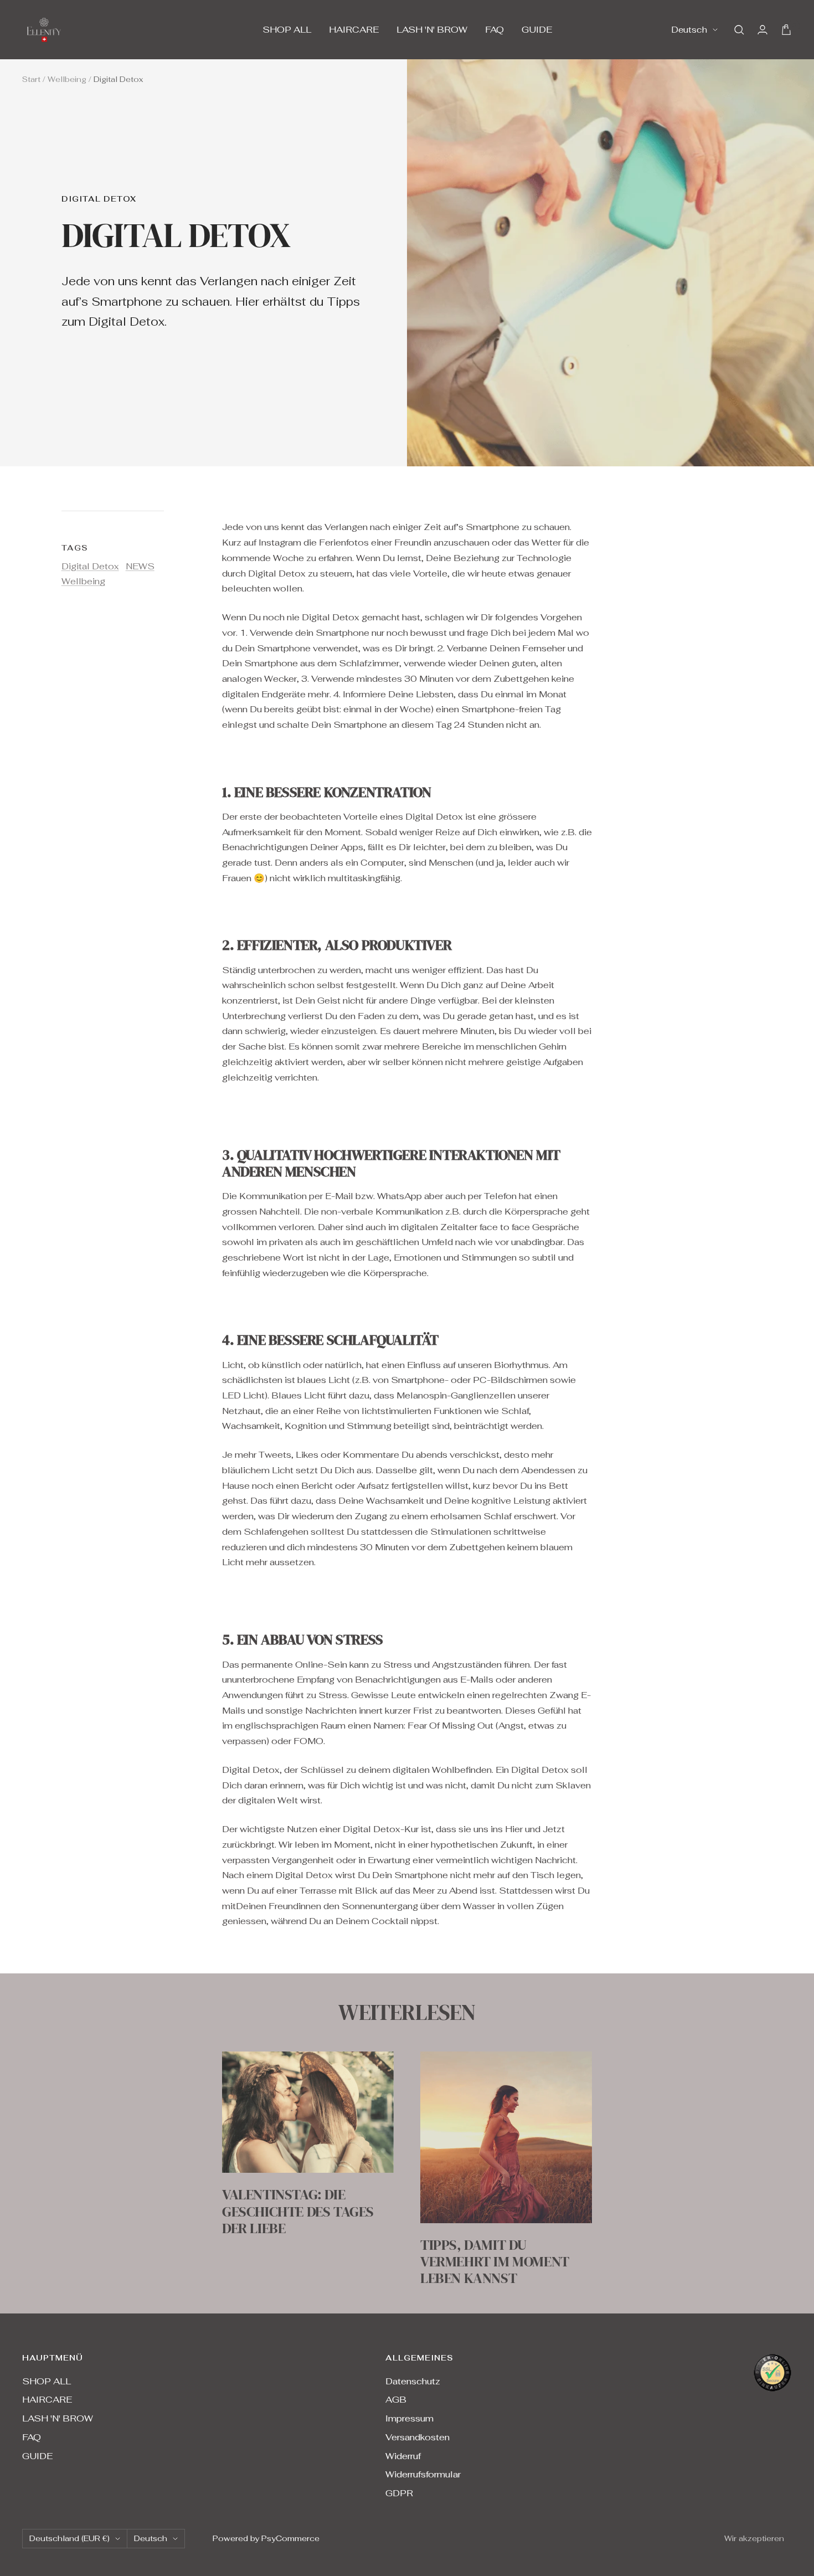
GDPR (399, 2493)
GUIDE (537, 30)
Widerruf (403, 2456)
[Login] (763, 30)
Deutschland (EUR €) (69, 2538)
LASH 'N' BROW (432, 30)
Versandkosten (418, 2437)
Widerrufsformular (423, 2474)
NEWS (140, 566)
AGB (396, 2400)
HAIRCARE (354, 30)
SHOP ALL (287, 30)
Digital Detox (99, 199)
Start (31, 79)
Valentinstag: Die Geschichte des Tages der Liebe (298, 2211)
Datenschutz (413, 2381)
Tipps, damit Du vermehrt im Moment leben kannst (495, 2262)
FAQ (494, 30)
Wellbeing (67, 79)
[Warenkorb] (786, 30)
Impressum (409, 2418)
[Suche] (739, 30)
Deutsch (689, 30)
